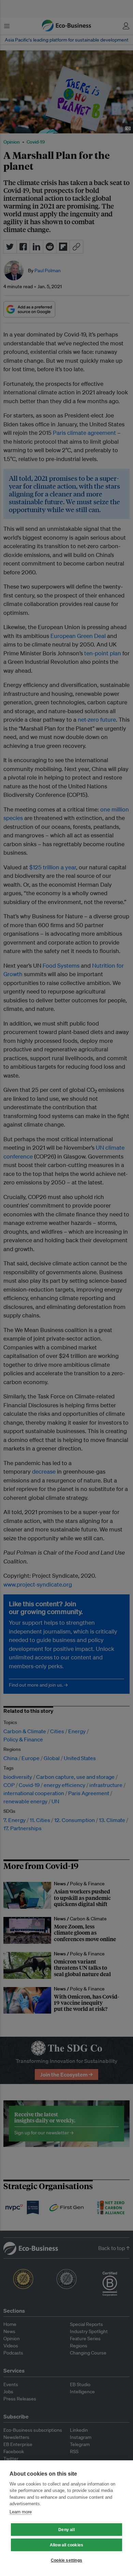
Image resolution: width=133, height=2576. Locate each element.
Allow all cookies (66, 2545)
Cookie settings (66, 2560)
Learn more (21, 2512)
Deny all (66, 2530)
